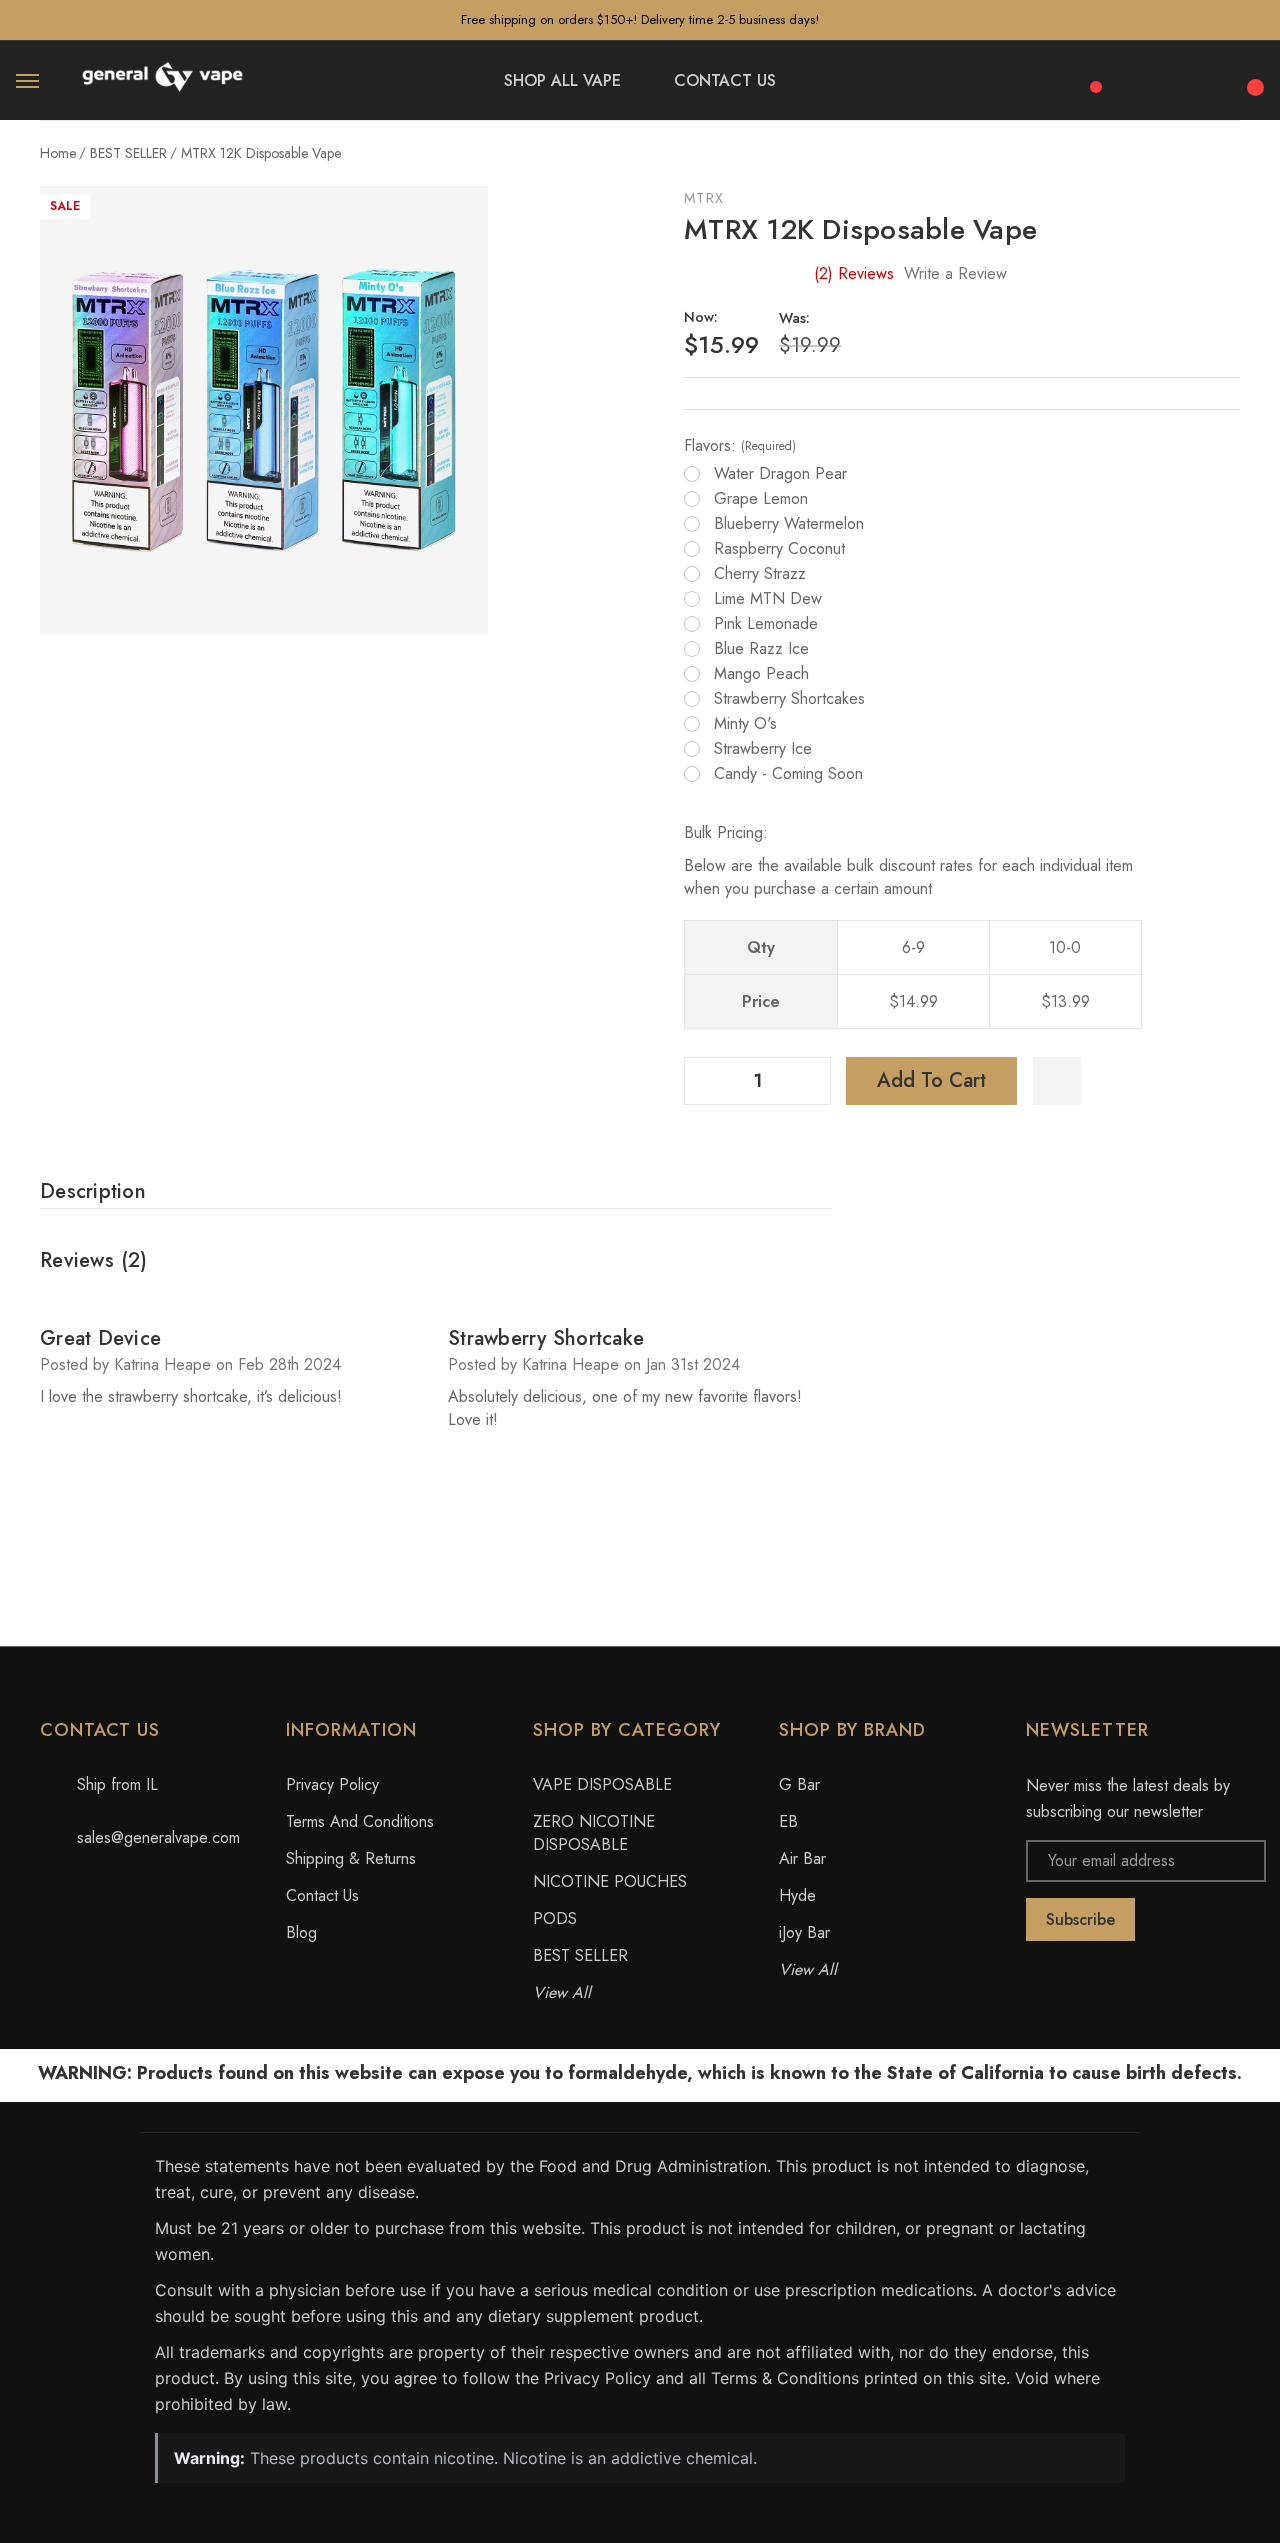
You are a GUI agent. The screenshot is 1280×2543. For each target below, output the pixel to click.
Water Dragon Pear (780, 474)
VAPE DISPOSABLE (602, 1784)
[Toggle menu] (27, 80)
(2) (854, 273)
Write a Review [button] (955, 273)
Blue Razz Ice (761, 649)
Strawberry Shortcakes (789, 699)
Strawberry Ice (763, 749)
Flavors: (740, 446)
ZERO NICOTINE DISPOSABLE (594, 1833)
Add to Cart (931, 1080)
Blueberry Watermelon (789, 524)
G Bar (799, 1784)
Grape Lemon (761, 499)
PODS (555, 1918)
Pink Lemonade (766, 624)
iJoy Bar (804, 1932)
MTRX (704, 198)
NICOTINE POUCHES (610, 1881)
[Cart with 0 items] (1252, 76)
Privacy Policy (332, 1784)
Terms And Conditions (360, 1821)
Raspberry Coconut (779, 549)
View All (562, 1992)
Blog (301, 1932)
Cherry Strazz (760, 574)
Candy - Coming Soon (788, 774)
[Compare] (1089, 76)
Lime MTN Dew (768, 599)
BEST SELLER (580, 1955)
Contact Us (322, 1895)
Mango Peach (761, 674)
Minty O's (745, 724)
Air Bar (802, 1858)
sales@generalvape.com (158, 1837)
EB (788, 1821)
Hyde (797, 1895)
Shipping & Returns (351, 1858)
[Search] (1144, 77)
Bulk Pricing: (726, 832)
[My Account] (1198, 81)
